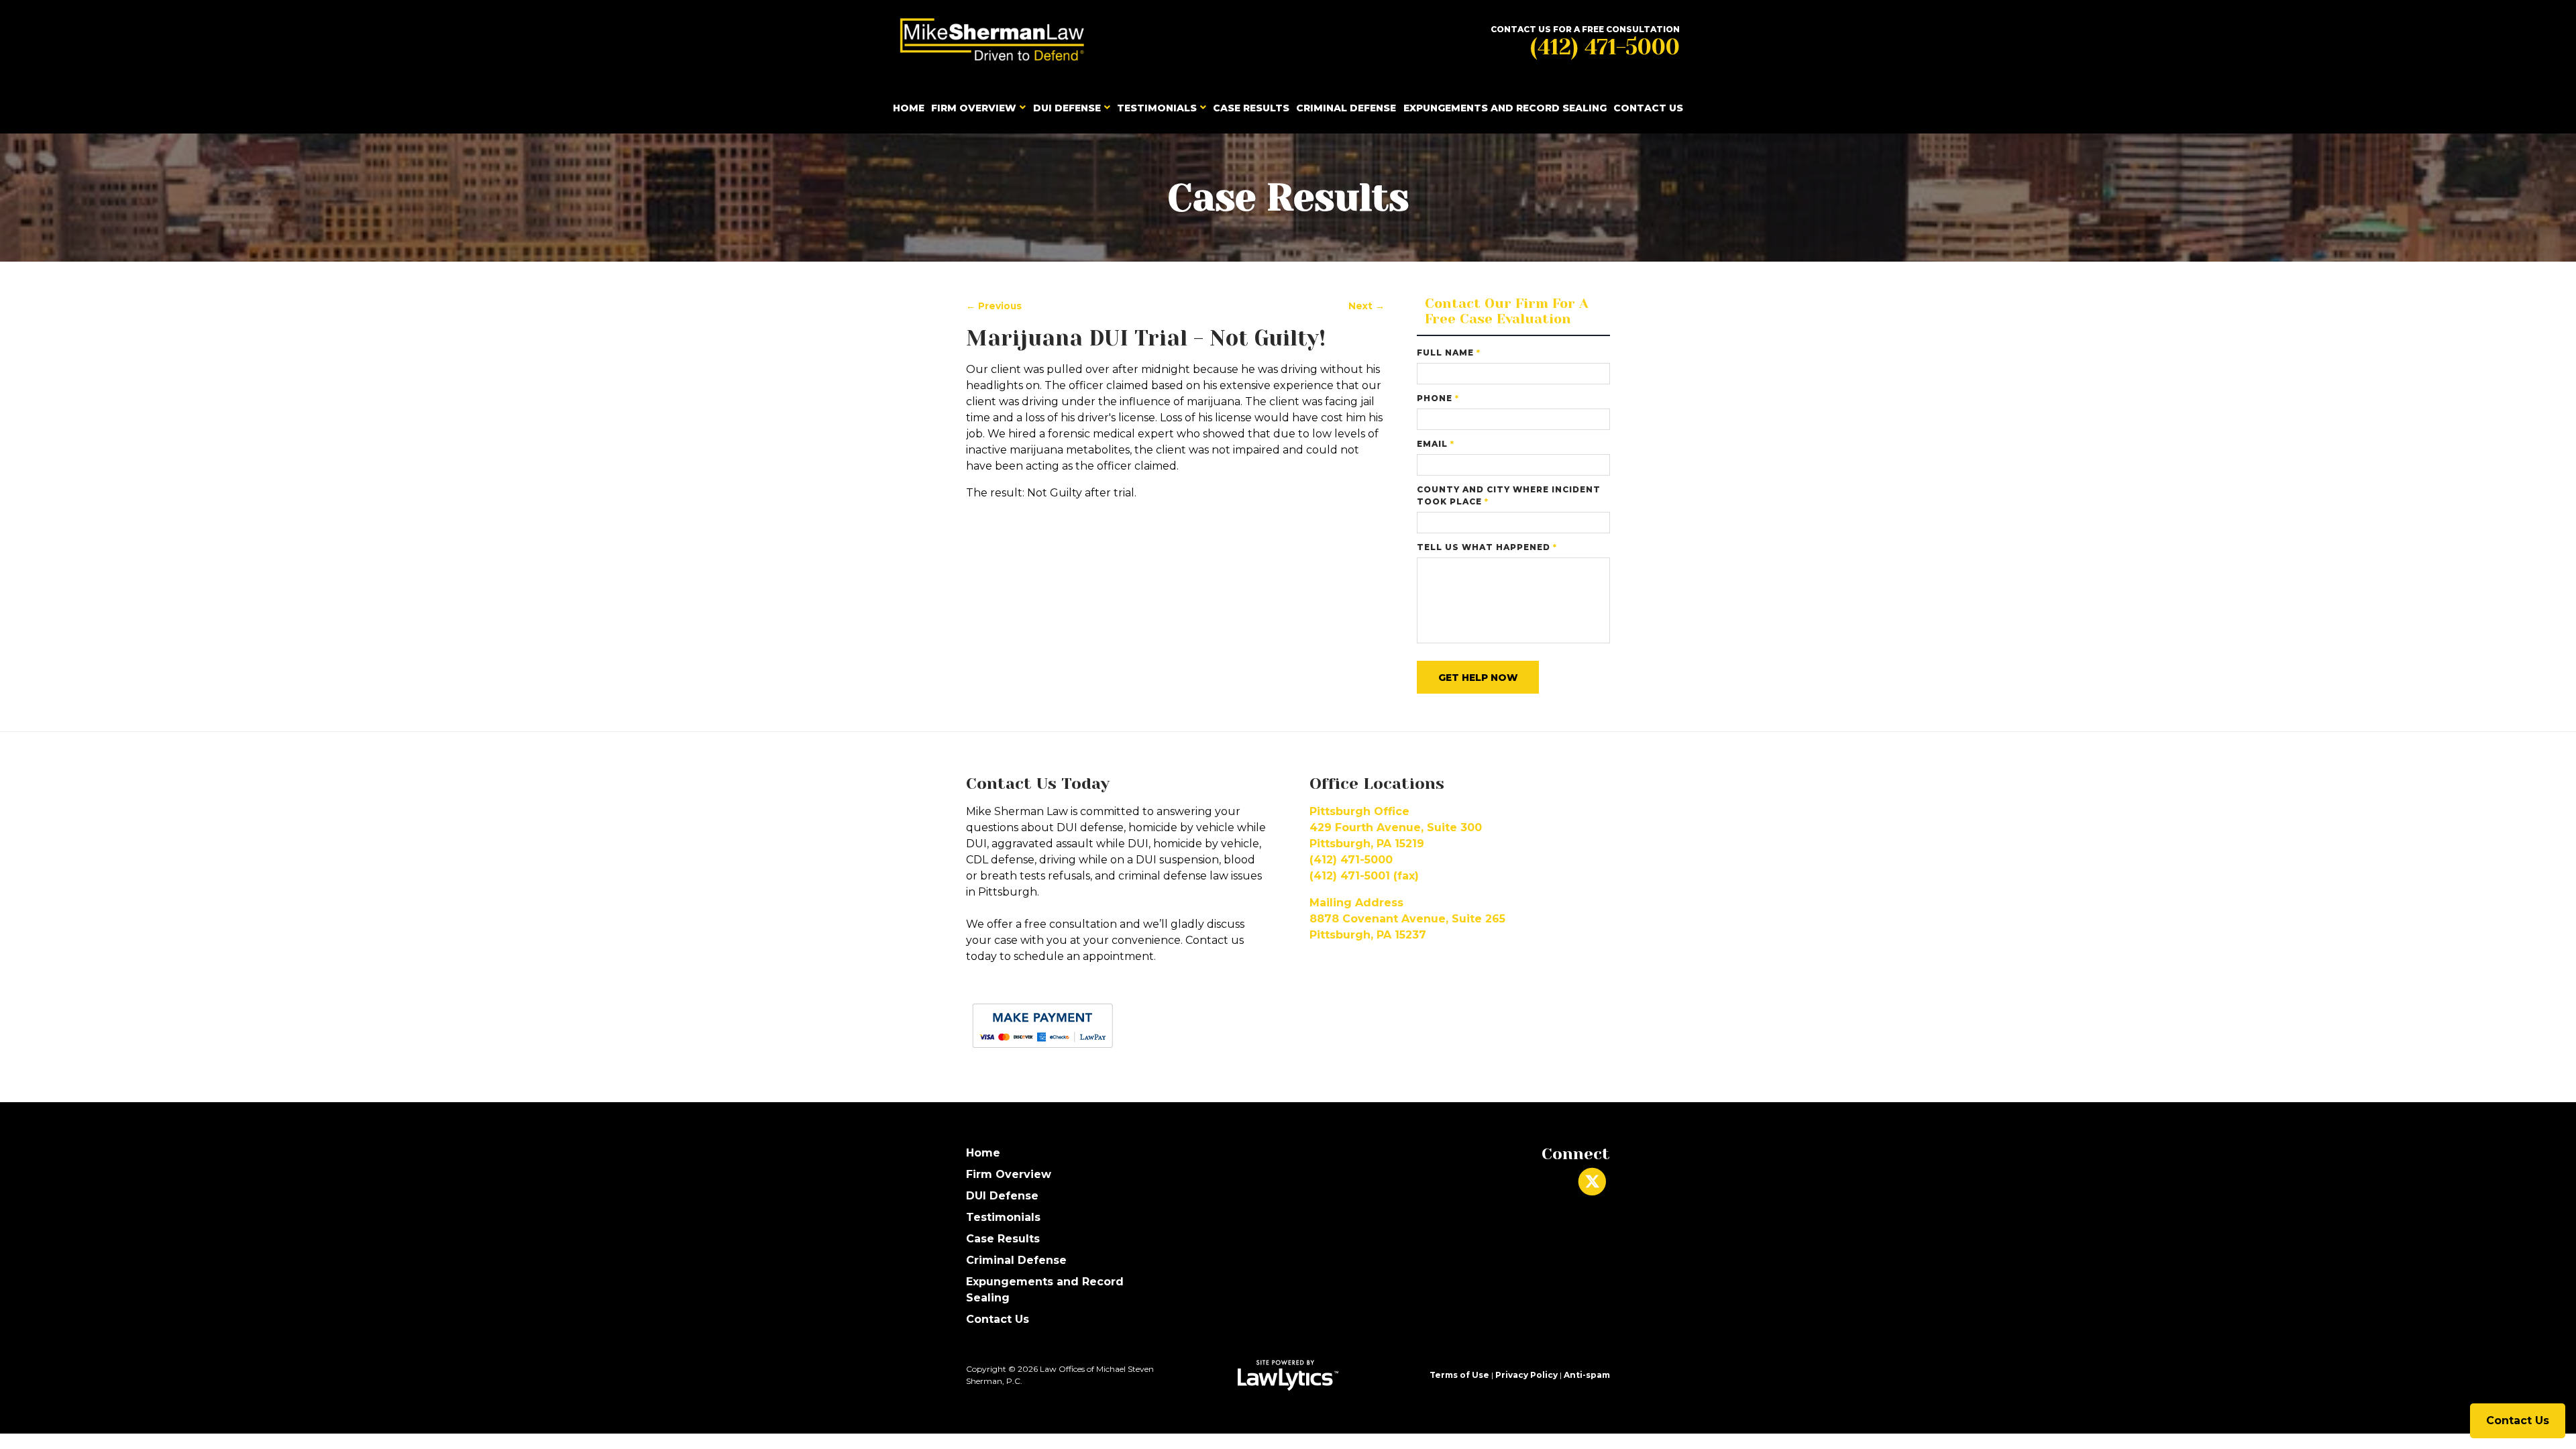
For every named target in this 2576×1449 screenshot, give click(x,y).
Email (1436, 444)
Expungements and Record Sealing (1505, 108)
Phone (1438, 398)
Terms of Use (1459, 1375)
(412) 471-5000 (1605, 47)
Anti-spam (1587, 1375)
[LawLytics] (1288, 1375)
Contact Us (1648, 108)
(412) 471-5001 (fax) (1364, 876)
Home (909, 108)
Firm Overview (974, 108)
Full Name (1449, 353)
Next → (1366, 306)
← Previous (994, 306)
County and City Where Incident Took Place (1509, 495)
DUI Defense (1067, 108)
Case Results (1251, 108)
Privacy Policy (1526, 1375)
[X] (1592, 1182)
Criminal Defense (1346, 108)
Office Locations (1377, 784)
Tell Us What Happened (1487, 547)
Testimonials (1157, 108)
